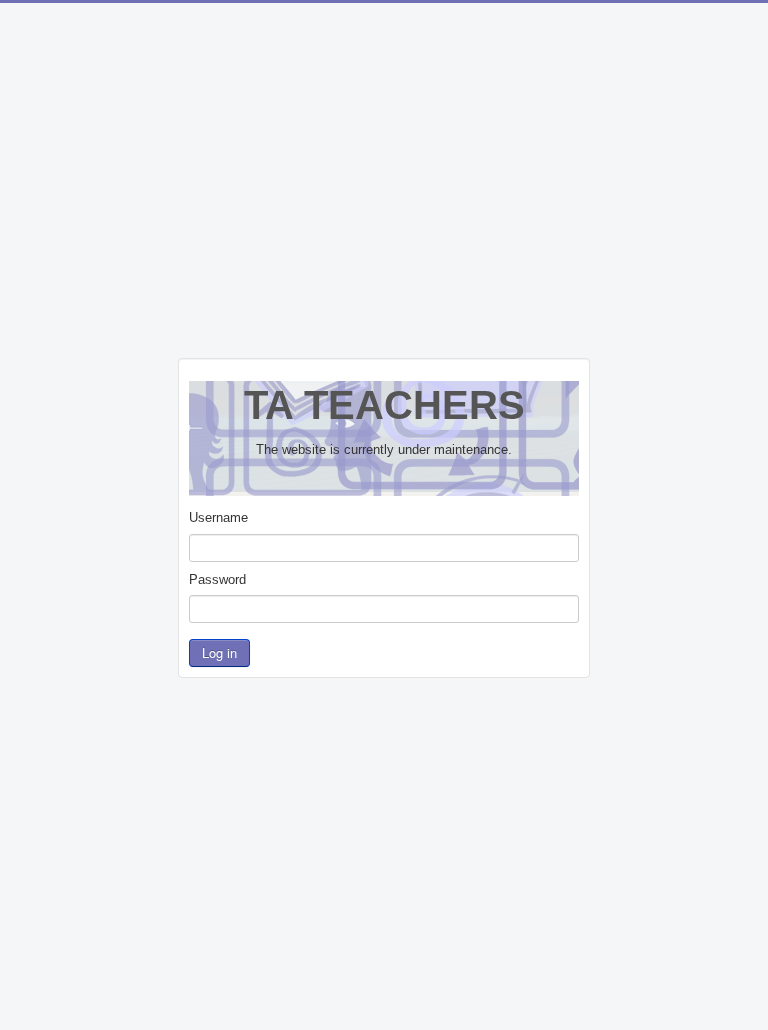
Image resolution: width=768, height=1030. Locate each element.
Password (217, 579)
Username (218, 517)
